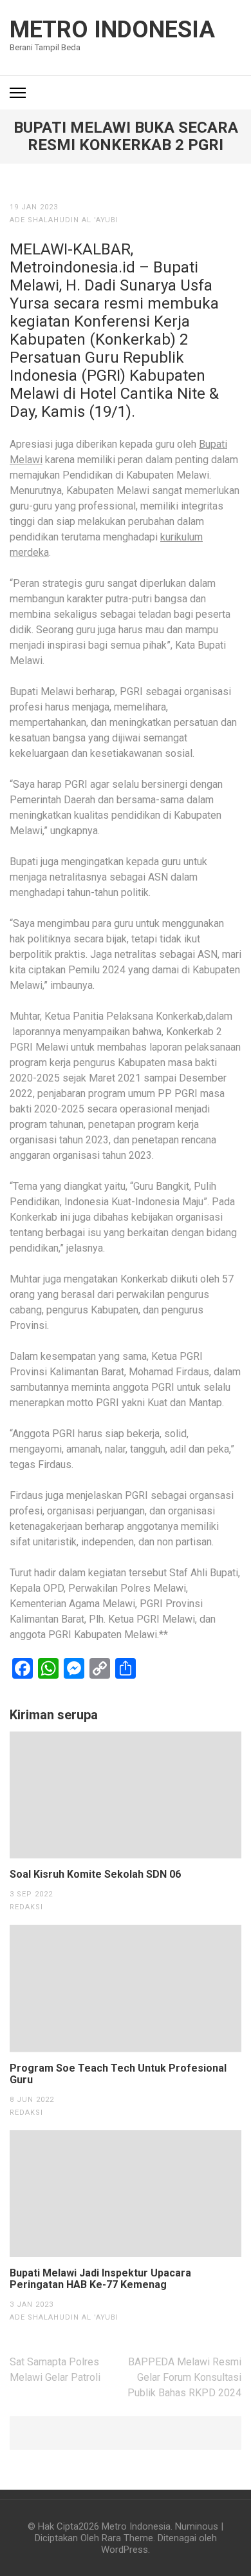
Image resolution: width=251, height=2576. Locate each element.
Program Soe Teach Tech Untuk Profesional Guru (118, 2074)
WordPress (125, 2550)
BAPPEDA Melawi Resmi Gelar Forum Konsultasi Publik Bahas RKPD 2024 (184, 2377)
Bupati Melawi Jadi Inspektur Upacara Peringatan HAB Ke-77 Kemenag (100, 2279)
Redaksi (26, 1907)
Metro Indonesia (112, 30)
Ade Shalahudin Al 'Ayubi (64, 220)
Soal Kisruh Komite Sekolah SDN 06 (95, 1875)
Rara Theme (127, 2538)
